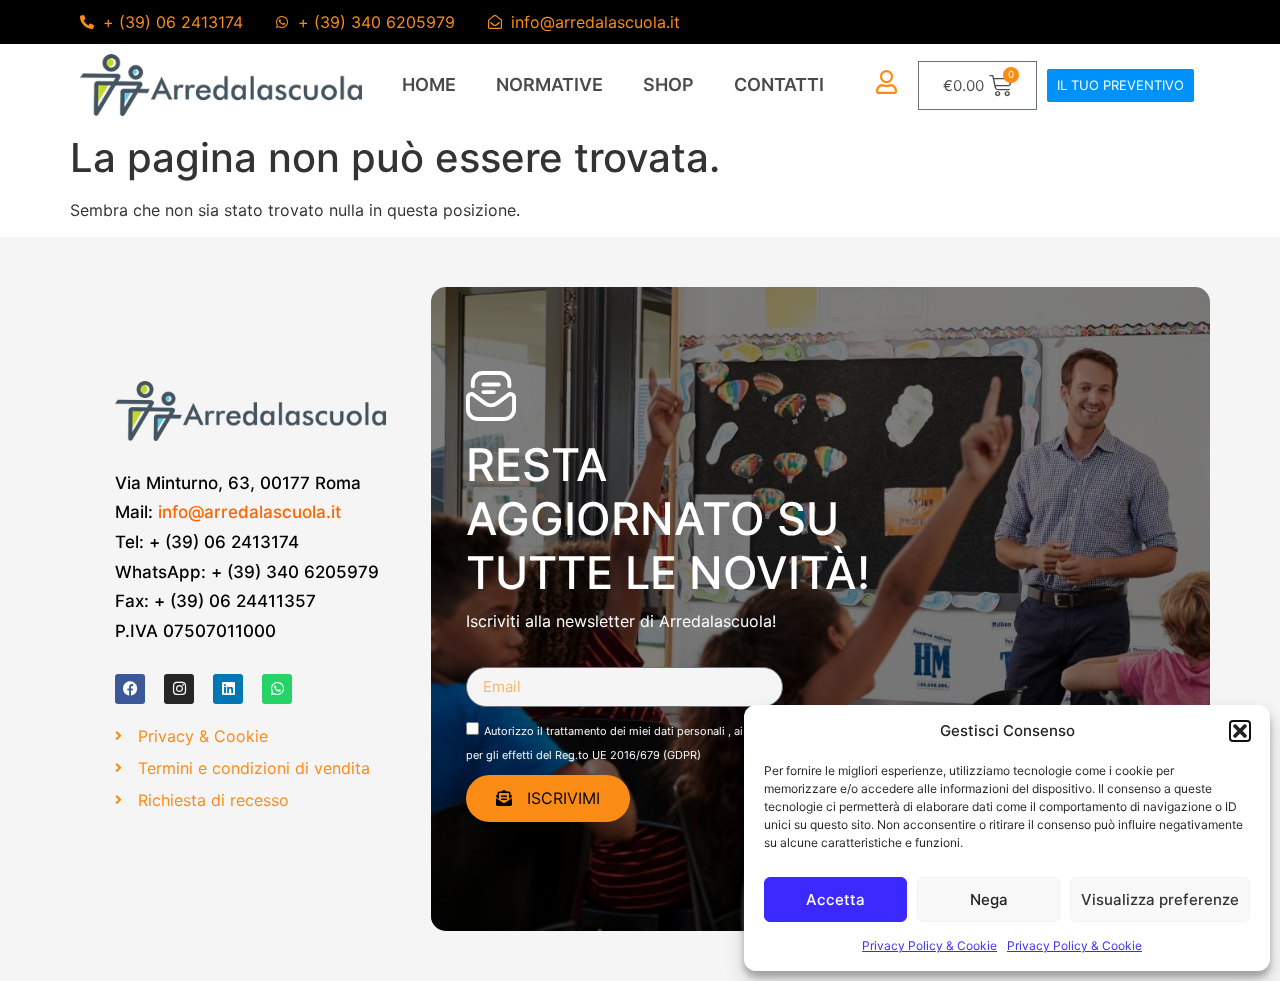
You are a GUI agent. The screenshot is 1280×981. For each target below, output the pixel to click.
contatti (779, 84)
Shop (668, 84)
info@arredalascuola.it (249, 512)
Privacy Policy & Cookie (929, 945)
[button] (1240, 731)
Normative (549, 84)
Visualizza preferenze (1160, 899)
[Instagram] (179, 689)
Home (429, 84)
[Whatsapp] (277, 689)
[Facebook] (130, 689)
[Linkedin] (228, 689)
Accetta (835, 899)
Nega (989, 899)
